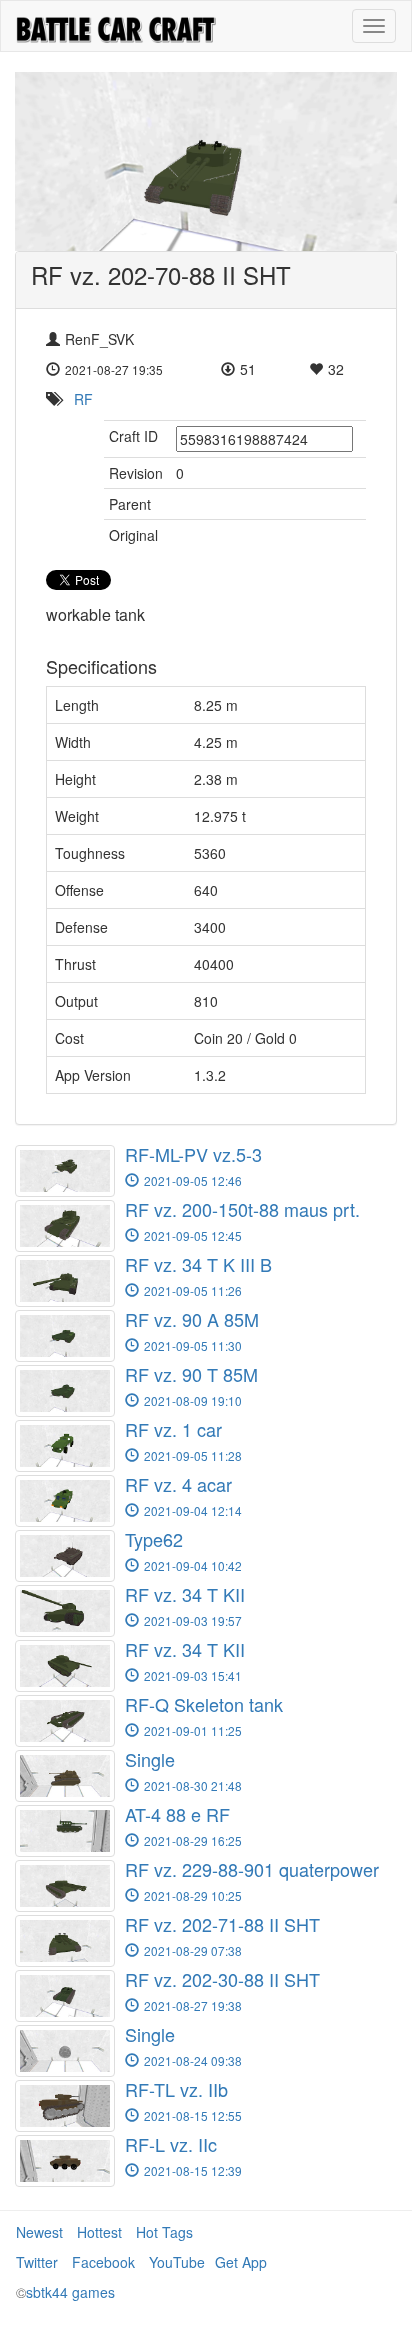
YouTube (177, 2262)
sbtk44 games (70, 2292)
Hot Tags (164, 2232)
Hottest (99, 2232)
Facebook (103, 2262)
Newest (39, 2232)
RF (83, 399)
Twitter (37, 2262)
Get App (241, 2262)
